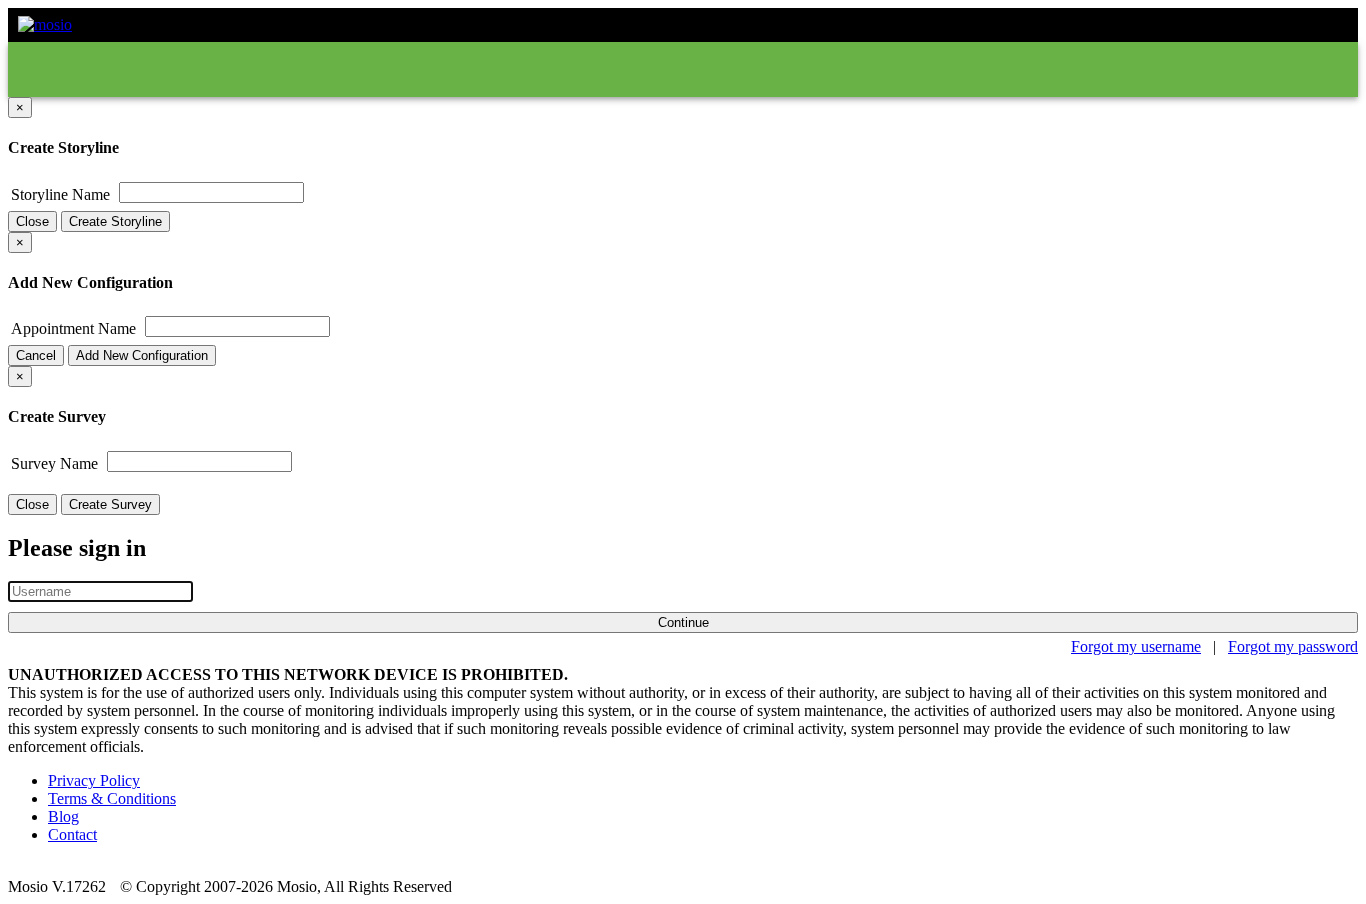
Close (32, 221)
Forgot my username (1136, 646)
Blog (63, 816)
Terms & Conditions (112, 798)
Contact (72, 834)
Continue (683, 622)
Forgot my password (1293, 646)
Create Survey (110, 504)
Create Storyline (115, 221)
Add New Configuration (142, 355)
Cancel (36, 355)
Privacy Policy (94, 780)
